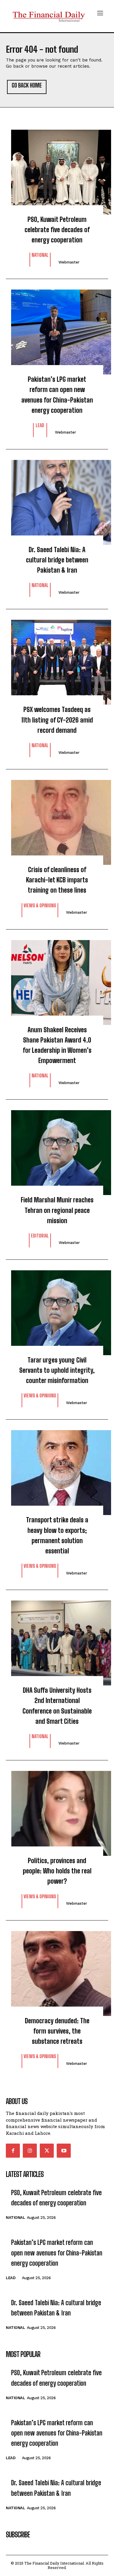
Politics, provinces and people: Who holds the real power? (57, 1871)
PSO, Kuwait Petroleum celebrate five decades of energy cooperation (57, 230)
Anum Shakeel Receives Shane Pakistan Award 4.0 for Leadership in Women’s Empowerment (57, 1045)
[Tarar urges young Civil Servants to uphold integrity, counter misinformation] (57, 1310)
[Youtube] (64, 2151)
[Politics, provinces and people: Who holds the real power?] (57, 1810)
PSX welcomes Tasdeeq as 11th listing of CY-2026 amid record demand (57, 720)
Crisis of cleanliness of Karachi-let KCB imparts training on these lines (57, 880)
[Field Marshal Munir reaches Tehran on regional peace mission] (57, 1150)
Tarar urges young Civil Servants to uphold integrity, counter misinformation (57, 1370)
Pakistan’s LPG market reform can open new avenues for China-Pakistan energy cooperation (57, 395)
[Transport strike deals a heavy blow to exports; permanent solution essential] (57, 1470)
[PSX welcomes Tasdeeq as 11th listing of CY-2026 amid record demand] (57, 659)
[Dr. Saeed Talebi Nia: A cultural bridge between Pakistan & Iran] (57, 499)
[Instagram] (30, 2151)
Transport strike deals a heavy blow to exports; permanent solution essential (57, 1535)
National (40, 255)
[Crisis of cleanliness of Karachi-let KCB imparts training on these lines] (57, 819)
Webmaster (69, 262)
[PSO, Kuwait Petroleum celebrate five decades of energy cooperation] (57, 169)
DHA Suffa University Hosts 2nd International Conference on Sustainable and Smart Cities (57, 1706)
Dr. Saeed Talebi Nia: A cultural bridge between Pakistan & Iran (57, 560)
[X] (47, 2151)
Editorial (40, 1236)
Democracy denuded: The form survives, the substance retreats (57, 2031)
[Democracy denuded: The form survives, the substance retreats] (57, 1971)
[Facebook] (13, 2151)
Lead (40, 426)
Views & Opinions (40, 906)
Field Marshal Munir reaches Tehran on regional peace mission (57, 1210)
